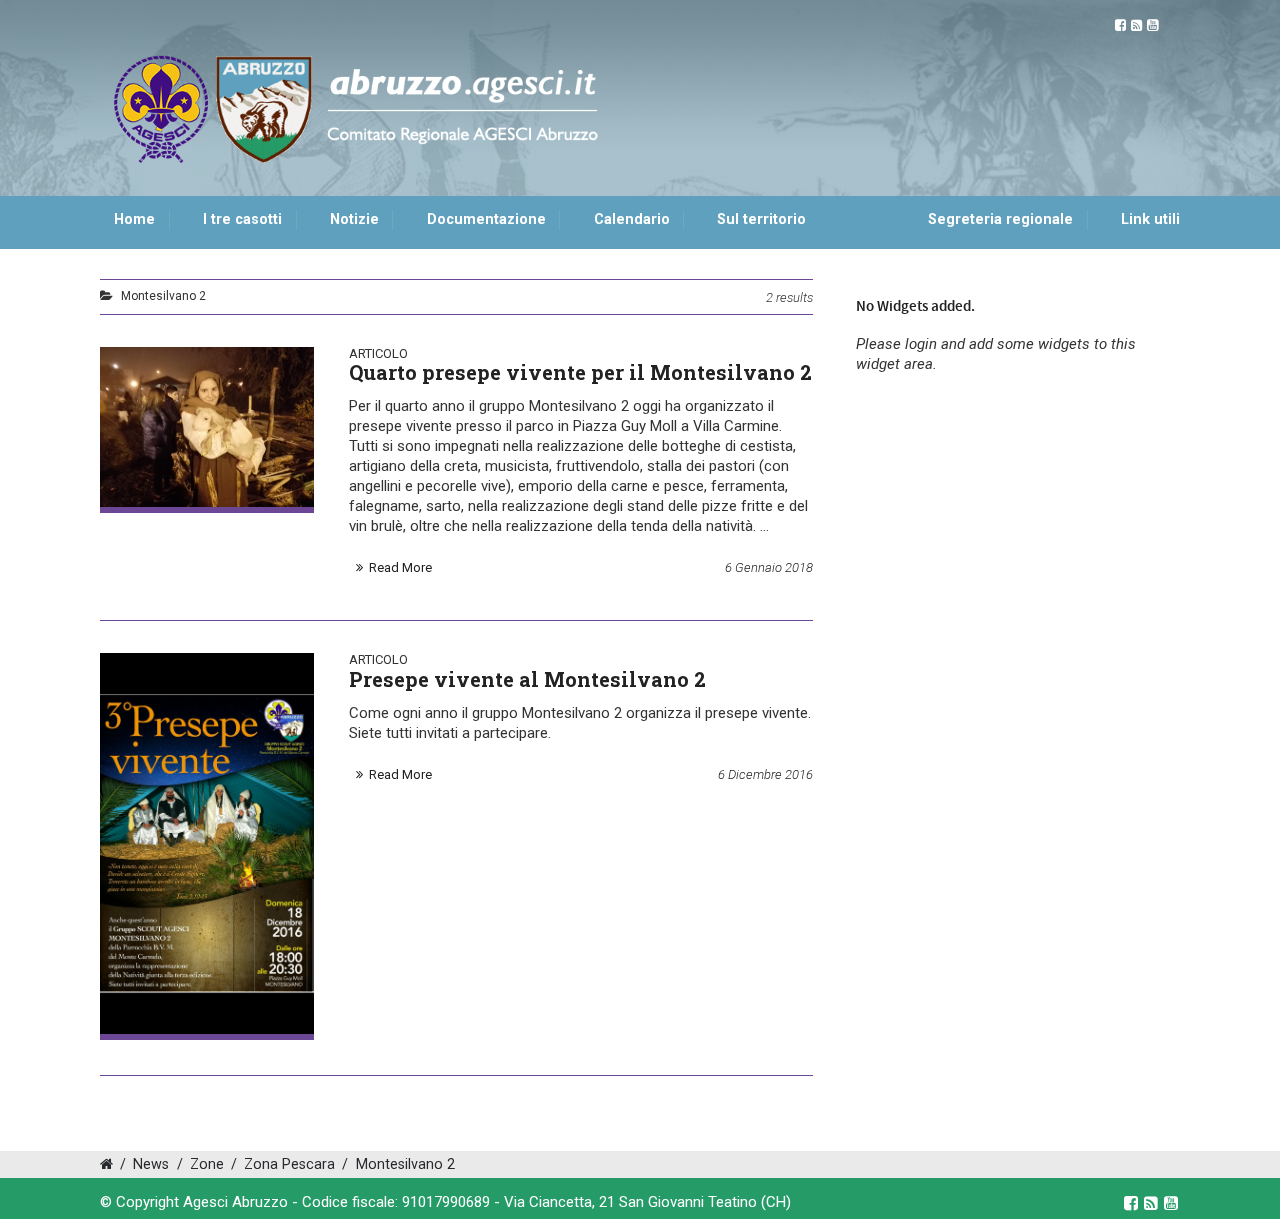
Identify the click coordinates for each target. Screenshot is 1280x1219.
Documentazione (486, 219)
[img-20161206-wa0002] (207, 843)
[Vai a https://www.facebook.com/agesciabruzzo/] (1120, 25)
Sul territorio (761, 219)
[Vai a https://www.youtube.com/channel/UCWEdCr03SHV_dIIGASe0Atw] (1152, 25)
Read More (400, 567)
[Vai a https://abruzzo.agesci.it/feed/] (1136, 25)
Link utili (1150, 219)
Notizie (354, 219)
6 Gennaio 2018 (769, 567)
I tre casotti (242, 219)
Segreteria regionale (1000, 219)
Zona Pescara (289, 1164)
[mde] (207, 427)
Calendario (632, 219)
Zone (207, 1164)
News (151, 1164)
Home (134, 219)
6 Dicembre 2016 (765, 774)
